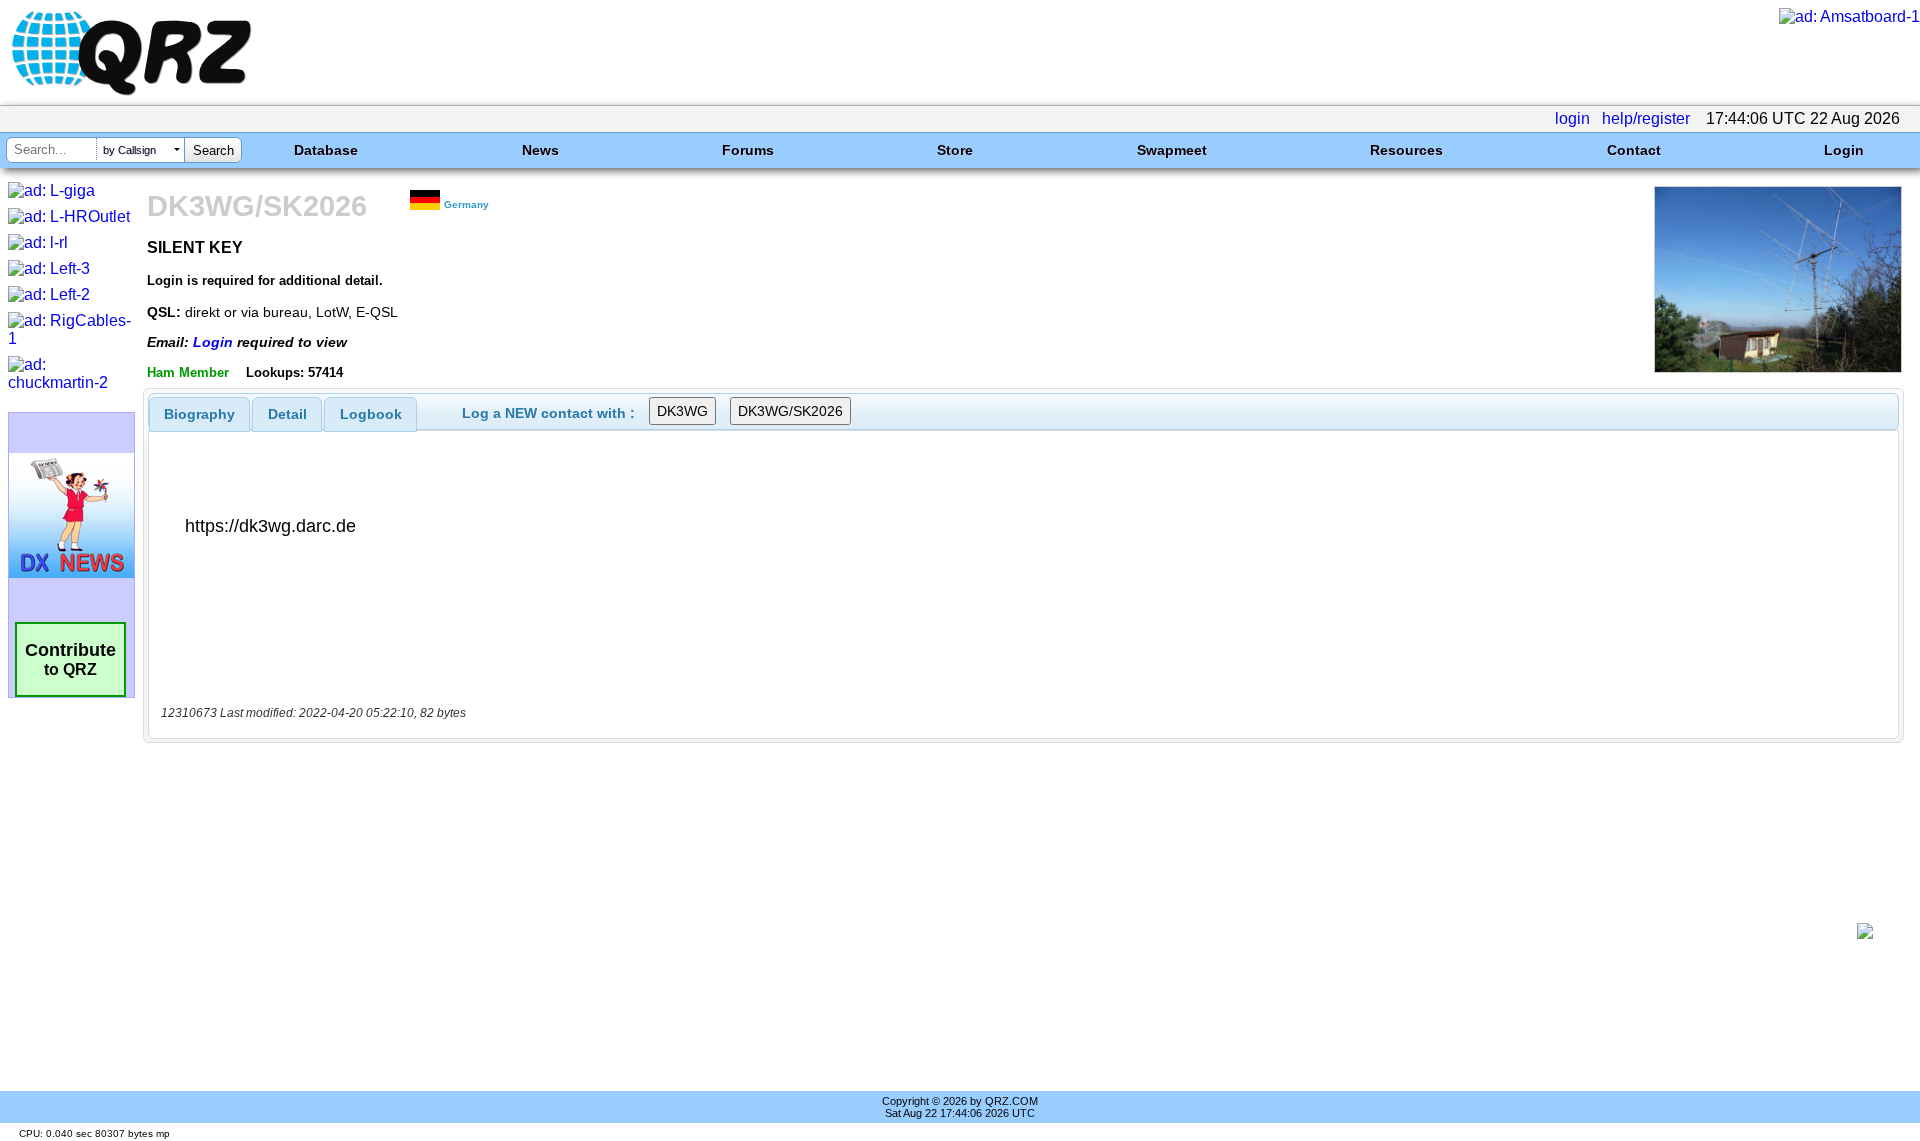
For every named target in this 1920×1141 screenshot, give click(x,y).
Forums (748, 150)
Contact (1634, 150)
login (1572, 118)
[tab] (199, 414)
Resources (1406, 150)
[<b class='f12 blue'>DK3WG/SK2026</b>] (1778, 367)
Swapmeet (1172, 150)
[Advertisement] (1000, 931)
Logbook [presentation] (371, 414)
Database (326, 150)
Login (1844, 150)
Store (955, 150)
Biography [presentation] (199, 414)
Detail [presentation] (287, 414)
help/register (1646, 118)
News (540, 150)
